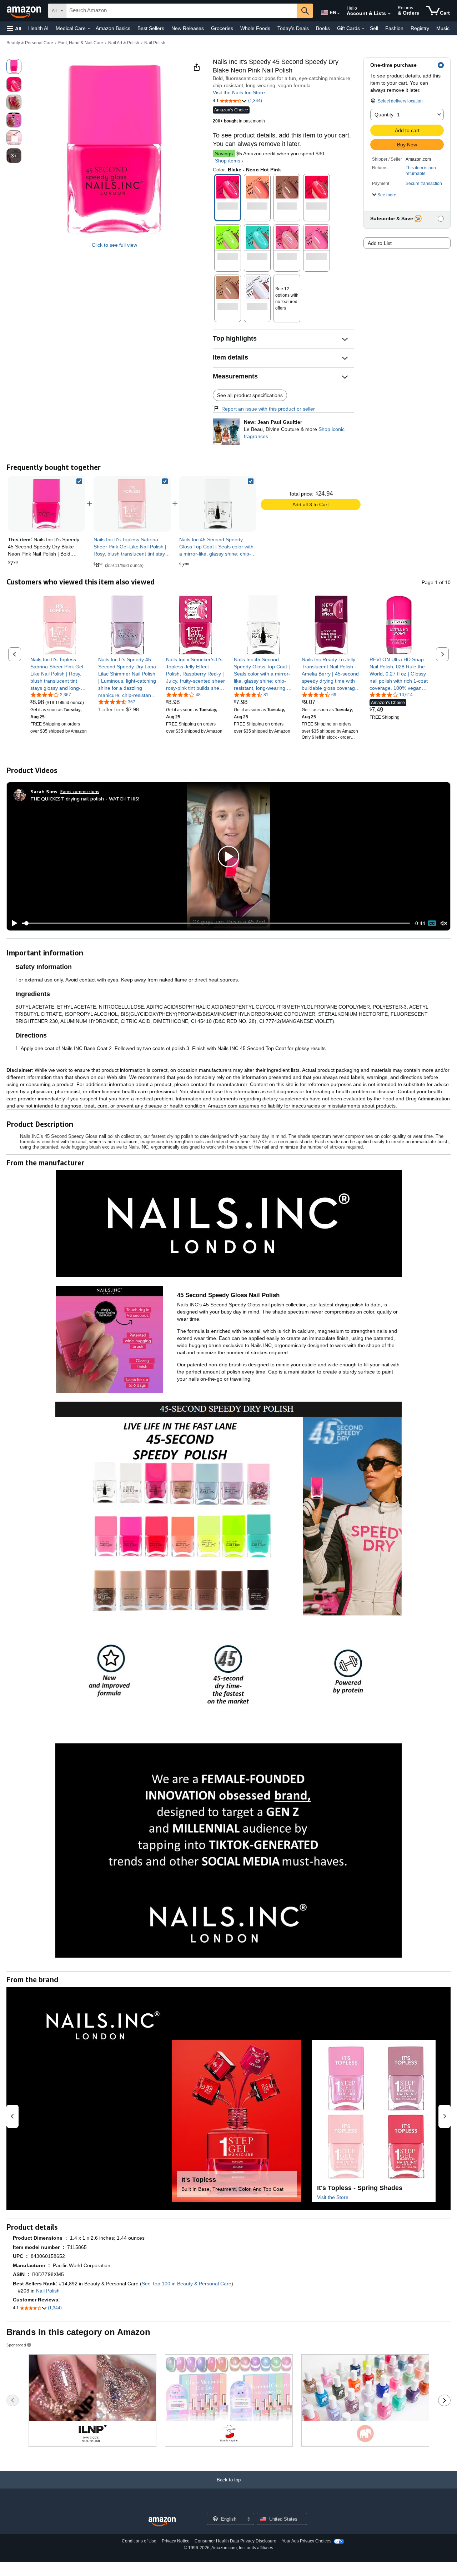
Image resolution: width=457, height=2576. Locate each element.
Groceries (222, 28)
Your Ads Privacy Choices (307, 2541)
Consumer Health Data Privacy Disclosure (235, 2541)
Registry (420, 28)
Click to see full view (114, 245)
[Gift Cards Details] (363, 29)
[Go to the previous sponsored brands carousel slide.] (13, 2400)
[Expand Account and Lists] (389, 14)
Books (323, 28)
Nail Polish (155, 43)
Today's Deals (293, 28)
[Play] (12, 923)
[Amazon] (25, 11)
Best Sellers (151, 28)
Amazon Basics (113, 28)
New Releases (188, 28)
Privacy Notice (176, 2541)
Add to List (380, 243)
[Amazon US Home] (162, 2522)
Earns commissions (80, 791)
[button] (14, 28)
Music (443, 28)
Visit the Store (333, 2197)
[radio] (14, 66)
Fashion (394, 28)
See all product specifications (250, 395)
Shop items (228, 161)
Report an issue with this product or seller (268, 409)
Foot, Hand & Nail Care (81, 43)
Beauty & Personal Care (30, 43)
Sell (374, 28)
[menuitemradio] (432, 923)
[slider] (216, 923)
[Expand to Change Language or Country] (338, 14)
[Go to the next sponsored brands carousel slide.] (444, 2400)
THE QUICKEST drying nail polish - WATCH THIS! (85, 799)
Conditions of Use (139, 2541)
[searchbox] (182, 11)
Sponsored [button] (16, 2345)
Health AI (38, 28)
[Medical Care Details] (89, 29)
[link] (132, 504)
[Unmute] (444, 923)
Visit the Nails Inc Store (239, 92)
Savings (224, 154)
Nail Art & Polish (124, 43)
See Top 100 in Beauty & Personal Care (187, 2284)
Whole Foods (255, 28)
